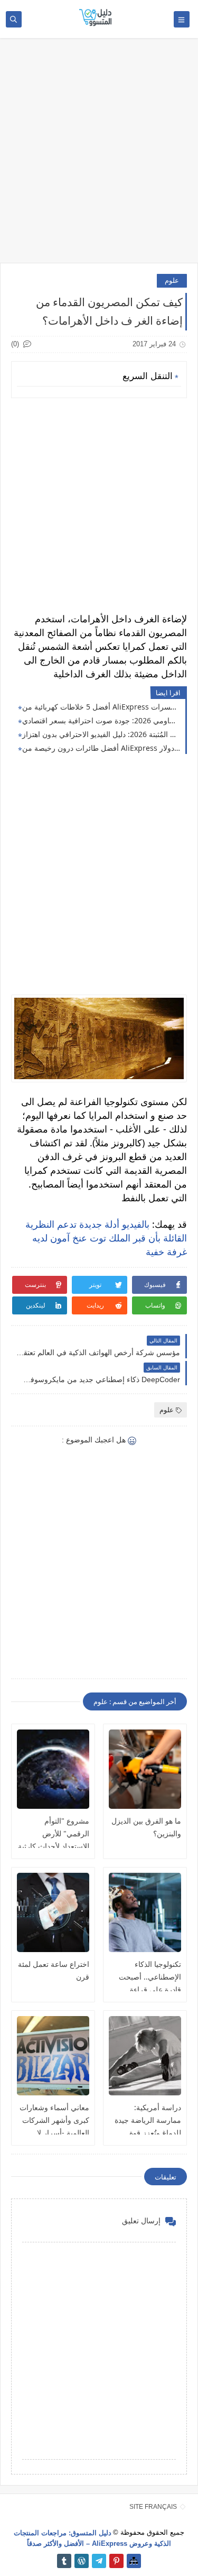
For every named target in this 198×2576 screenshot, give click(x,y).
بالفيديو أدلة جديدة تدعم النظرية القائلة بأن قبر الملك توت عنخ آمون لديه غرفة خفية (106, 1238)
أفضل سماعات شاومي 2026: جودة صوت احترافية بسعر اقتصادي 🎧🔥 (101, 720)
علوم (172, 280)
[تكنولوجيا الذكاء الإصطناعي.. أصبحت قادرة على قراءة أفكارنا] (145, 1912)
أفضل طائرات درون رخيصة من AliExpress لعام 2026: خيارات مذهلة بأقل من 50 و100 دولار (101, 748)
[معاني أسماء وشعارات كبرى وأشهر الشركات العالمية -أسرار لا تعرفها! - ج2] (53, 2056)
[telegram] (99, 2561)
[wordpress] (82, 2561)
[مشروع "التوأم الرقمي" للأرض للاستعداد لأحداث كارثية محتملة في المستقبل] (53, 1769)
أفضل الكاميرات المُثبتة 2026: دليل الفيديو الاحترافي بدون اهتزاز (101, 734)
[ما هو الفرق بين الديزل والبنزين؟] (145, 1769)
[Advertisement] (99, 156)
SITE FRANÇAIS (153, 2507)
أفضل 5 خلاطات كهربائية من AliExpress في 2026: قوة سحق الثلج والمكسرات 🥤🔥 (101, 707)
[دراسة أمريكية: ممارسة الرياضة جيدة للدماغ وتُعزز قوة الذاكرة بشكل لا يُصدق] (145, 2056)
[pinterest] (116, 2561)
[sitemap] (134, 2561)
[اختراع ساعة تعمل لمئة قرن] (53, 1912)
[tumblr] (64, 2561)
